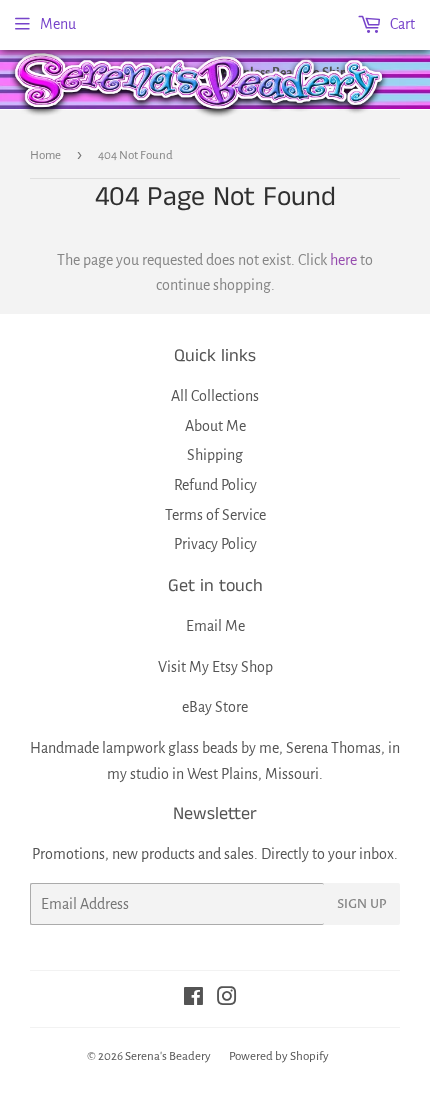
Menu (58, 24)
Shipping (215, 455)
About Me (215, 426)
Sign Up (362, 904)
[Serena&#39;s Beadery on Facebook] (193, 999)
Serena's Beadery (200, 83)
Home (45, 155)
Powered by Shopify (279, 1056)
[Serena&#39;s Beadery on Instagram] (227, 999)
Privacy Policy (215, 544)
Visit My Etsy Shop (215, 667)
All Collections (215, 396)
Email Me (215, 626)
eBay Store (215, 707)
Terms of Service (215, 515)
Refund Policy (215, 485)
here (343, 260)
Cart (401, 24)
